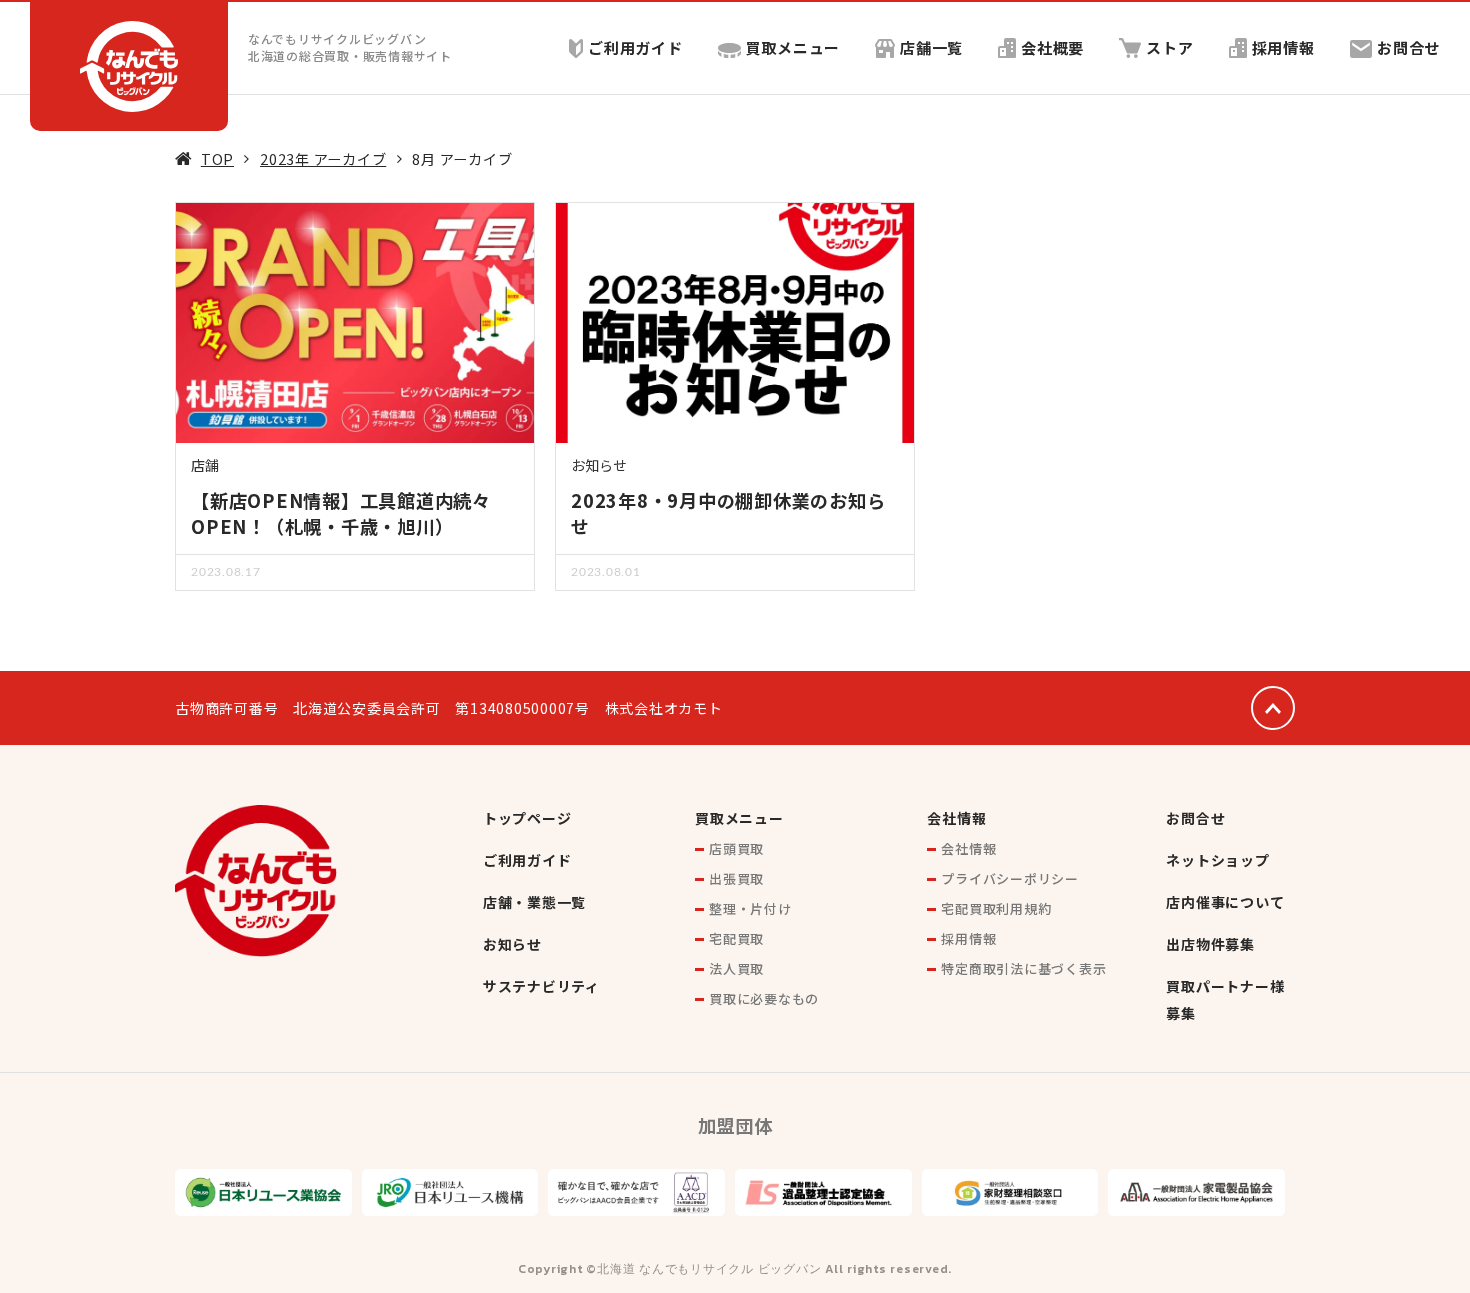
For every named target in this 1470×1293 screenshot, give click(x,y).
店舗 (205, 465)
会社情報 (956, 818)
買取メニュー (793, 47)
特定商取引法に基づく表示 (1023, 968)
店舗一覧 (931, 47)
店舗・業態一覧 (534, 902)
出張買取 (736, 878)
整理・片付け (750, 908)
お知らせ (599, 465)
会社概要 (1052, 47)
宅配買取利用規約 (996, 908)
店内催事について (1225, 902)
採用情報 (1283, 47)
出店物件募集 (1210, 944)
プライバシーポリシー (1010, 878)
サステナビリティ (541, 986)
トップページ (527, 818)
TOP (217, 158)
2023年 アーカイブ (323, 158)
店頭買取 (736, 848)
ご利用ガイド (635, 47)
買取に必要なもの (764, 998)
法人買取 (736, 968)
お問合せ (1408, 47)
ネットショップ (1217, 860)
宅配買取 (736, 938)
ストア (1169, 47)
